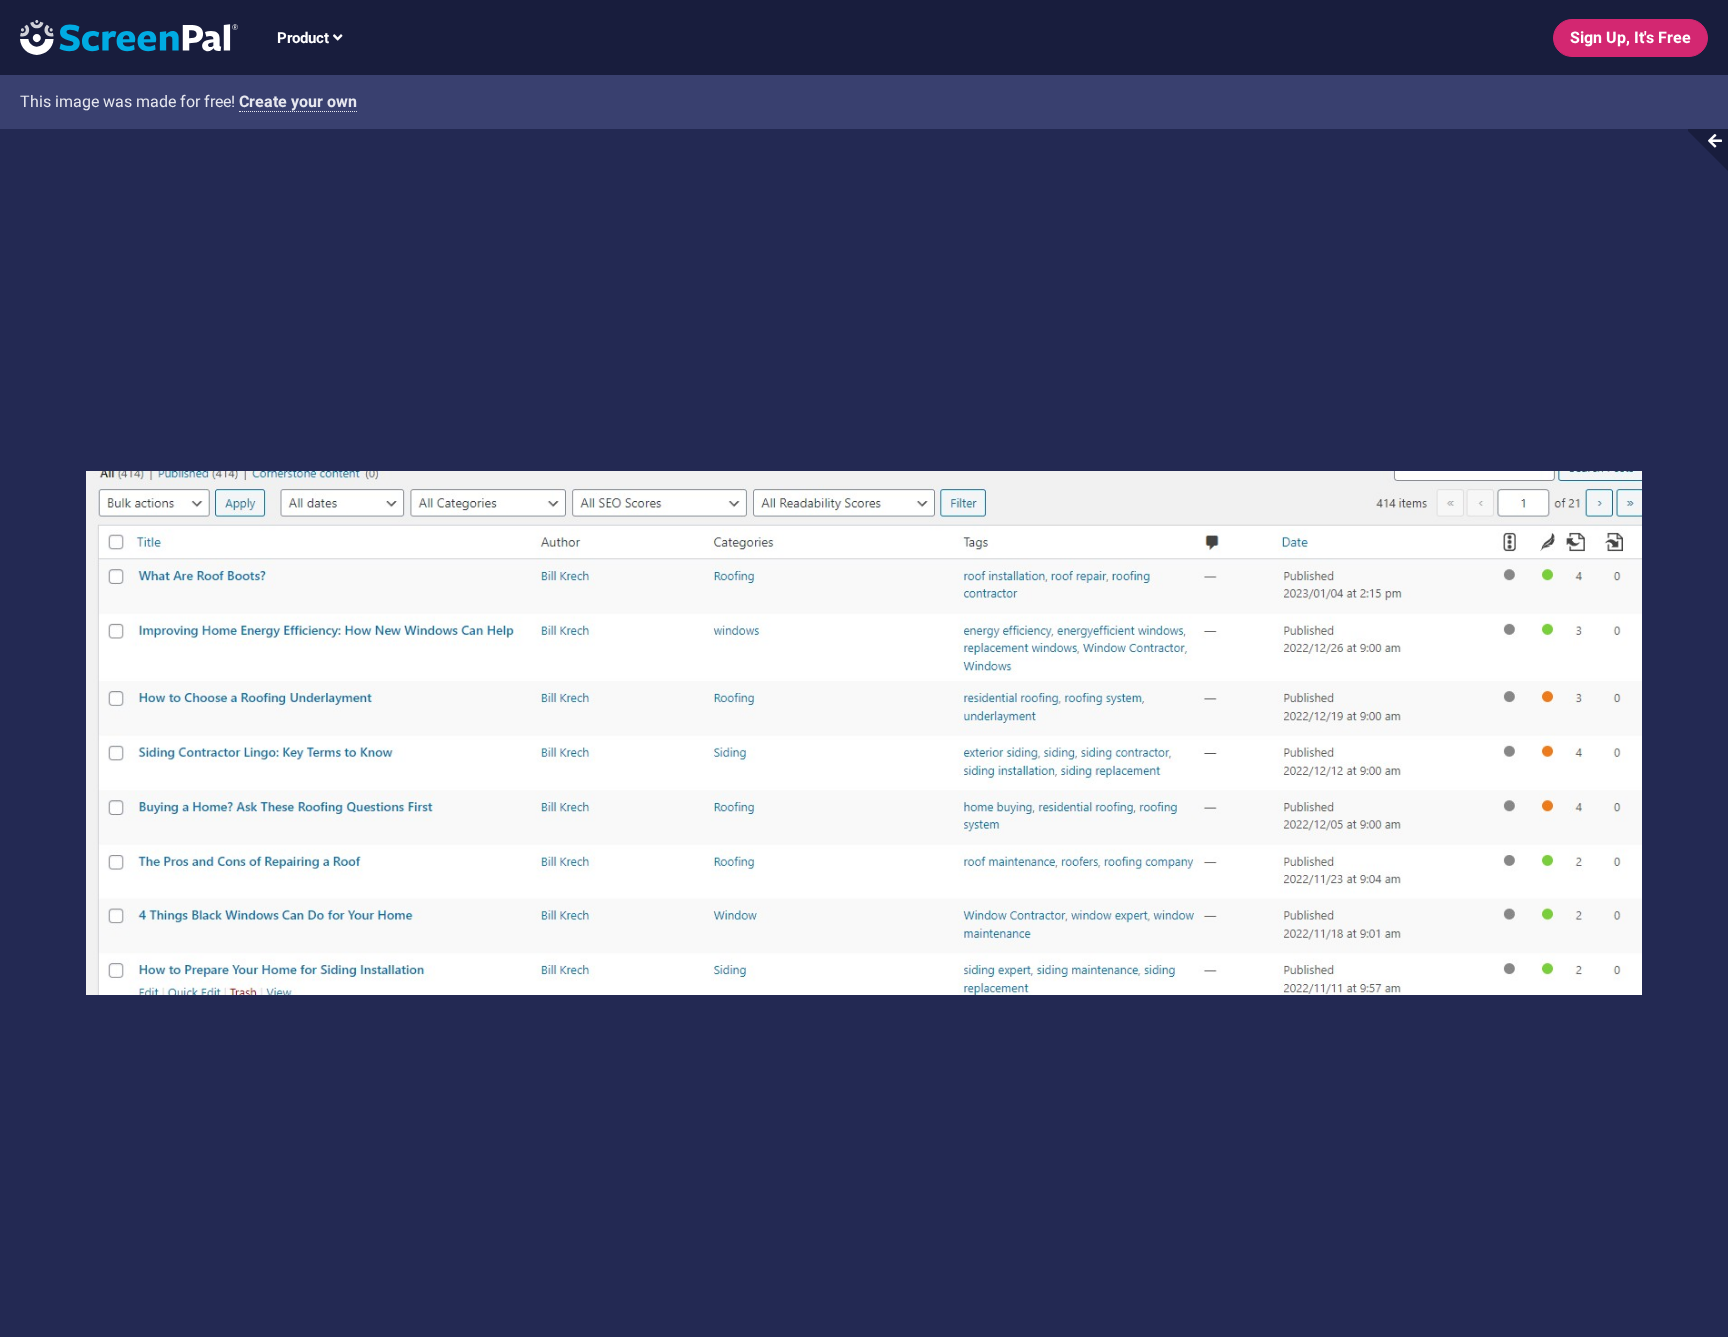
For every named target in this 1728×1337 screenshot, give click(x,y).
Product (305, 38)
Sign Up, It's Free (1630, 37)
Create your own (298, 101)
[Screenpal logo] (119, 36)
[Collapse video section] (1702, 150)
